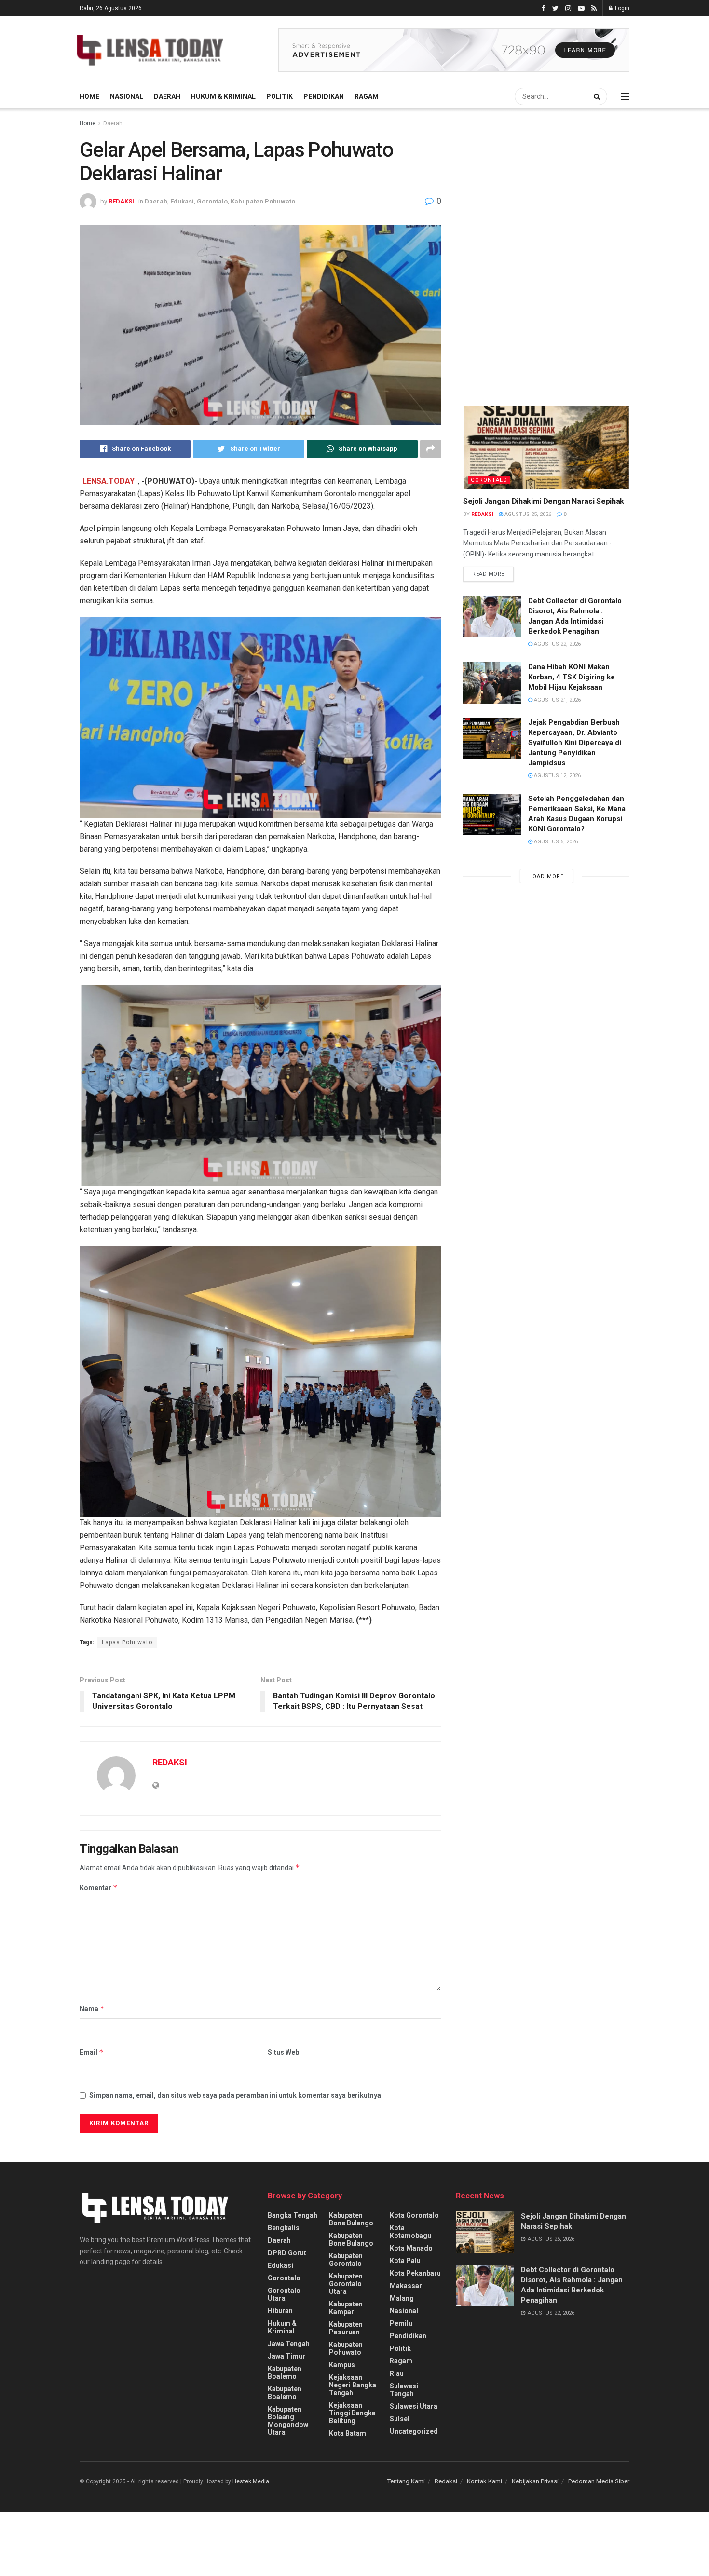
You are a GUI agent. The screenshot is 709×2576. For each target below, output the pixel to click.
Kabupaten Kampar (346, 2308)
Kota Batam (348, 2433)
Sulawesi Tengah (404, 2390)
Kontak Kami (484, 2481)
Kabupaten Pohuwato (263, 201)
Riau (397, 2373)
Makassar (406, 2286)
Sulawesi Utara (414, 2406)
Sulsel (400, 2419)
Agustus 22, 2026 (557, 644)
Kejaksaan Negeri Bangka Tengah (353, 2385)
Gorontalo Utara (284, 2294)
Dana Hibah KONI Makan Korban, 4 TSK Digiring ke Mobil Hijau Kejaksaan (572, 677)
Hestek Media (251, 2481)
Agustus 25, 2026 (527, 514)
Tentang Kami (406, 2481)
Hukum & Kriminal (223, 96)
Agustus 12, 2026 (557, 776)
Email (92, 2052)
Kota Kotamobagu (410, 2232)
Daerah (167, 96)
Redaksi (446, 2481)
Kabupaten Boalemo (285, 2373)
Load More (546, 876)
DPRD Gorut (287, 2253)
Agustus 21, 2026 (557, 700)
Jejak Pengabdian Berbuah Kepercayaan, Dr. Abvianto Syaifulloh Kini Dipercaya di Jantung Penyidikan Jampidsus (575, 743)
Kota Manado (411, 2248)
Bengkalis (284, 2228)
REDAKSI (121, 201)
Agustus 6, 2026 (555, 842)
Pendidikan (324, 96)
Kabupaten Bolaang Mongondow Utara (288, 2421)
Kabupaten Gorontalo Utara (346, 2284)
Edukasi (182, 201)
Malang (402, 2298)
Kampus (342, 2365)
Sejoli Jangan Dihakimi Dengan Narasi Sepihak (544, 501)
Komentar (99, 1888)
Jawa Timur (286, 2356)
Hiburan (280, 2311)
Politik (280, 96)
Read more (488, 574)
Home (89, 96)
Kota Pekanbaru (415, 2273)
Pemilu (401, 2323)
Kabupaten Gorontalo (346, 2260)
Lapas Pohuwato (127, 1642)
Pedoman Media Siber (599, 2481)
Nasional (127, 96)
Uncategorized (414, 2431)
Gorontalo (212, 201)
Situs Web (283, 2052)
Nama (92, 2009)
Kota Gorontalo (414, 2215)
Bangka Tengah (293, 2215)
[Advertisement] (535, 207)
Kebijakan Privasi (535, 2481)
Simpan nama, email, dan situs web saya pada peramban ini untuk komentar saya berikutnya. (236, 2095)
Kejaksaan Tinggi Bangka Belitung (352, 2413)
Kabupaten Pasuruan (346, 2328)
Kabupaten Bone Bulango (351, 2219)
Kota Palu (405, 2261)
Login (621, 8)
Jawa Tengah (289, 2344)
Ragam (367, 96)
